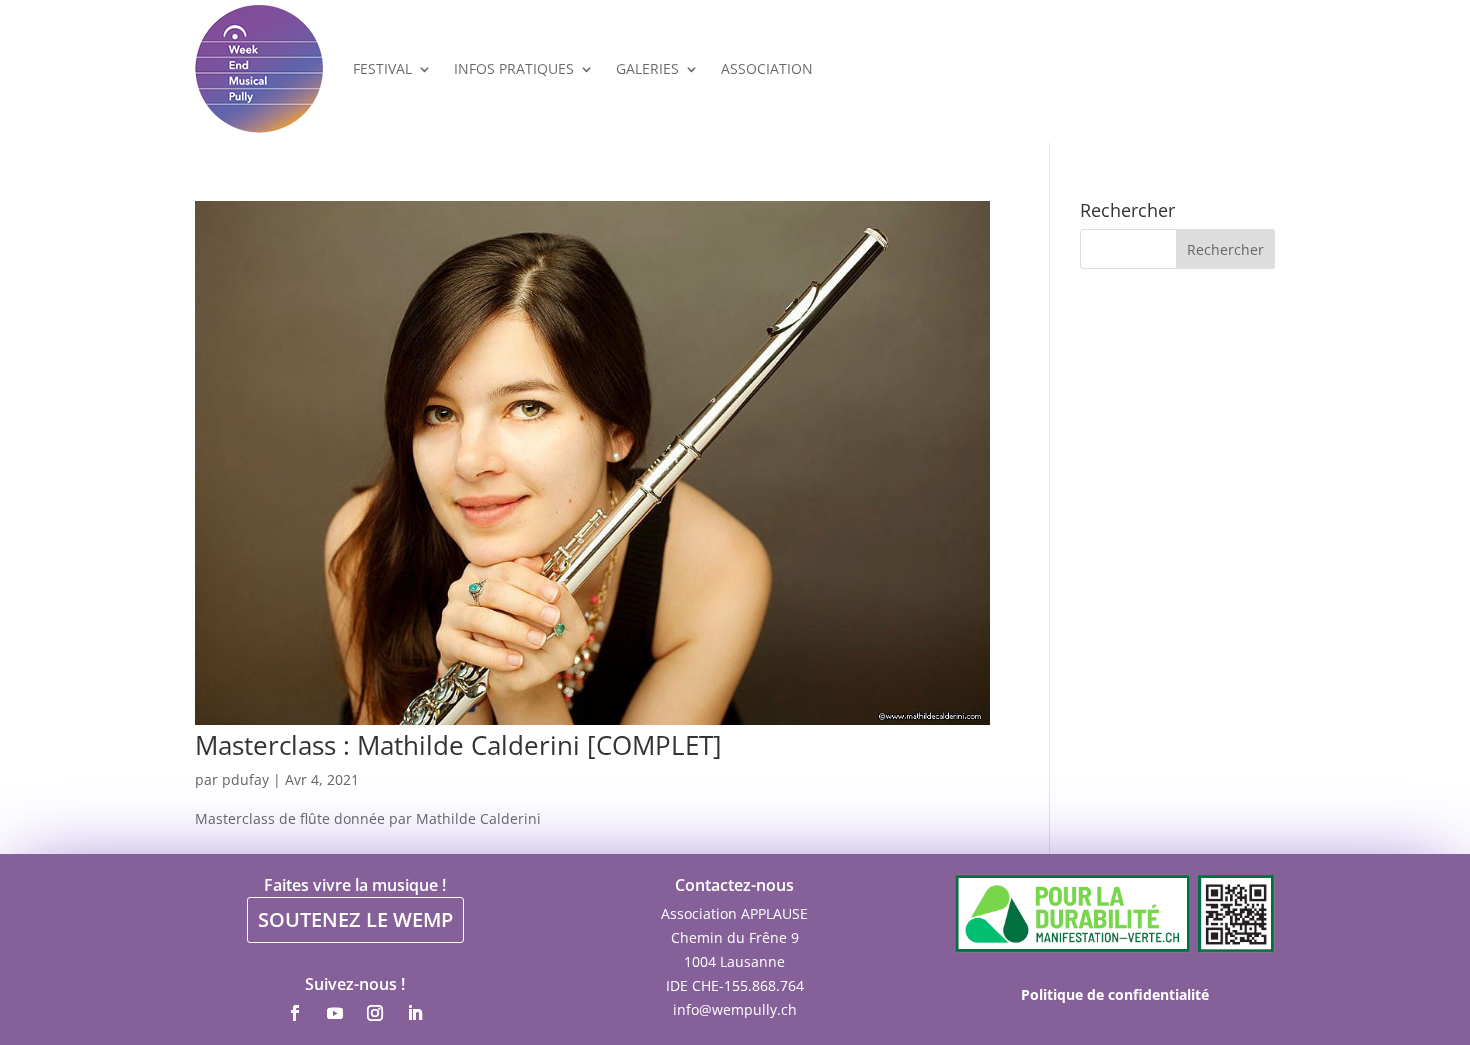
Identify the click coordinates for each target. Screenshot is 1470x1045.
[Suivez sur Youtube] (335, 1013)
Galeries (647, 68)
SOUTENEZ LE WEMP (355, 919)
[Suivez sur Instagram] (375, 1013)
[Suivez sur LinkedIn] (415, 1013)
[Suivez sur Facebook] (295, 1013)
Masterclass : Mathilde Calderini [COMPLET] (458, 745)
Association (767, 68)
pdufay (245, 779)
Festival (382, 68)
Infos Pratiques (514, 68)
